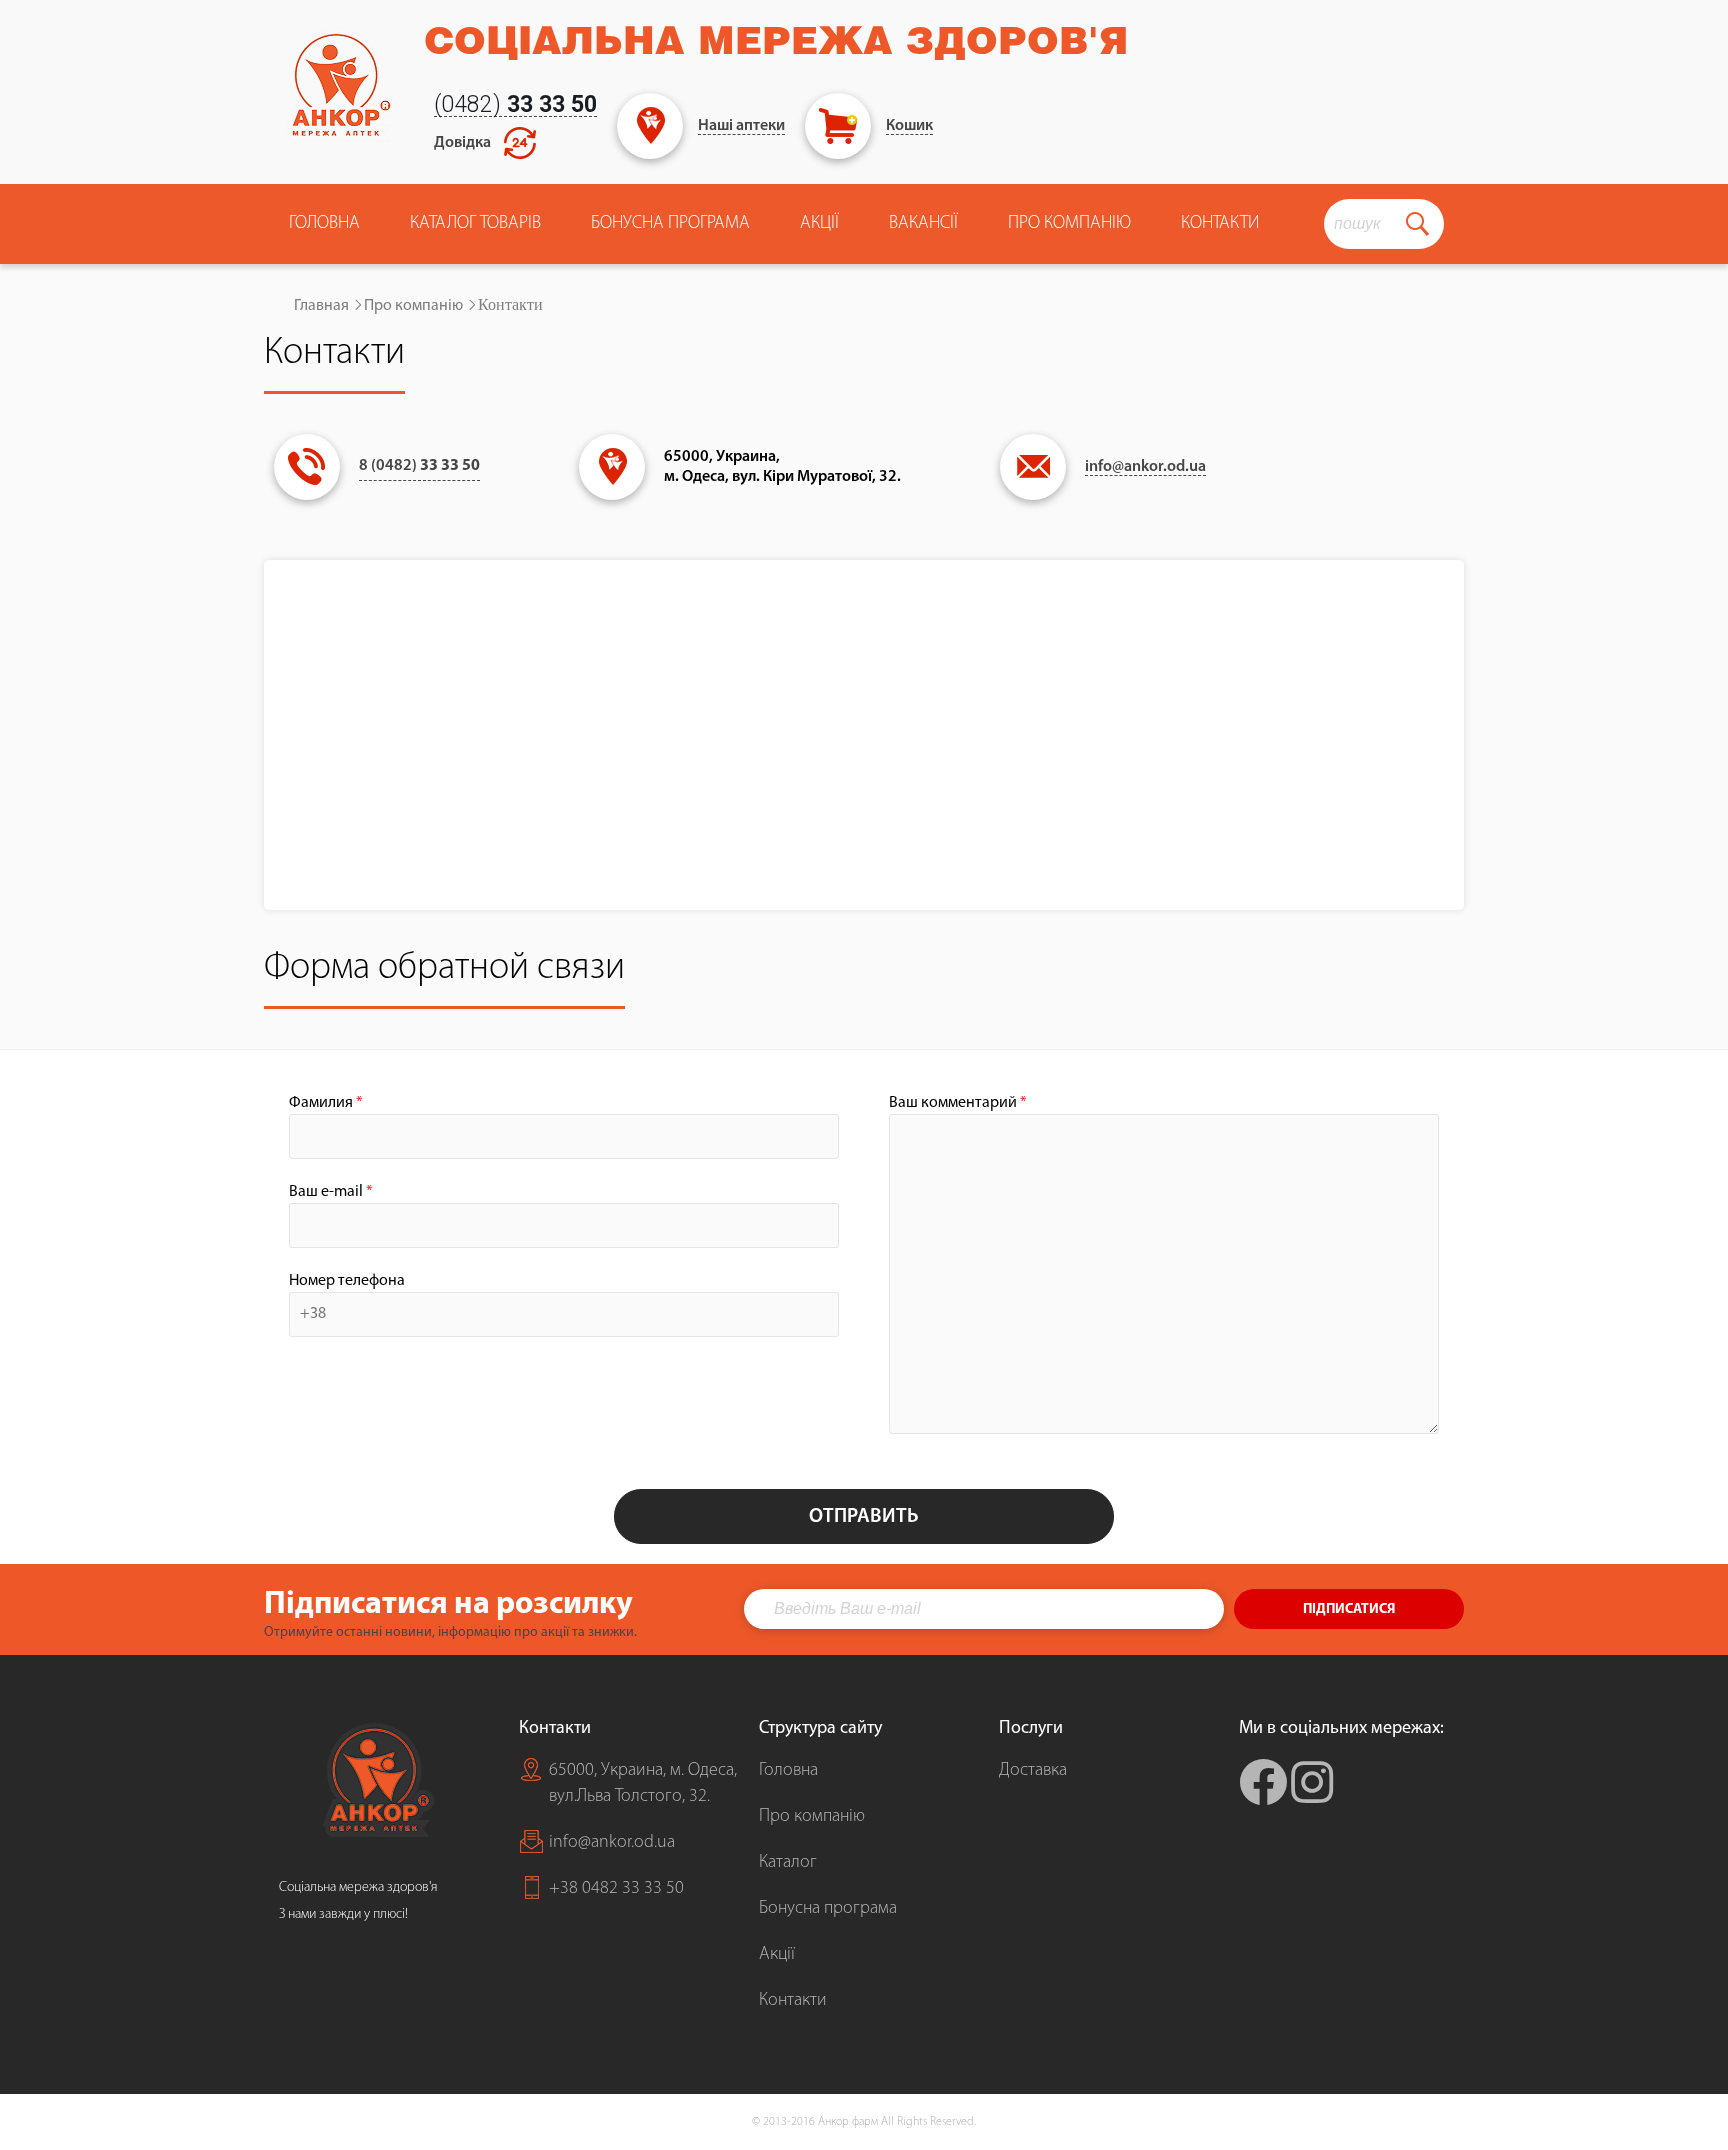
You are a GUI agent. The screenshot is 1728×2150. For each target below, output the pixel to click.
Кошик (909, 126)
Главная (321, 306)
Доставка (1033, 1771)
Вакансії (923, 224)
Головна (324, 224)
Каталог (788, 1863)
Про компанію (413, 306)
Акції (819, 224)
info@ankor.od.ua (1145, 467)
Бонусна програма (670, 224)
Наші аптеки (741, 126)
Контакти (1220, 224)
